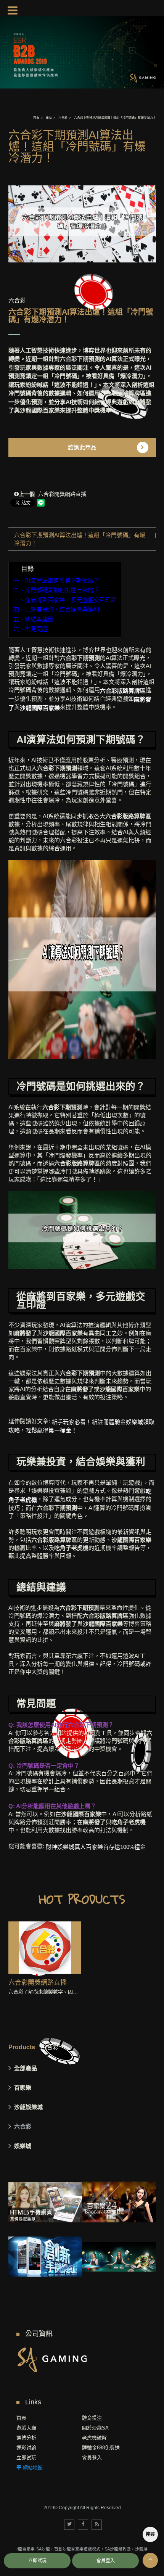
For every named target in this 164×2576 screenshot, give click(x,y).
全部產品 (26, 2068)
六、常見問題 (31, 629)
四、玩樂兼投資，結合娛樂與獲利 (56, 609)
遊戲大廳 (26, 2428)
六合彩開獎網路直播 (52, 494)
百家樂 (23, 2088)
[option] (82, 224)
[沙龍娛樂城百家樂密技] (52, 2359)
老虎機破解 (94, 2438)
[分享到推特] (69, 2525)
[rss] (97, 2525)
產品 (49, 118)
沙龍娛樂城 (28, 2107)
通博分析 (26, 2438)
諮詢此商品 (82, 447)
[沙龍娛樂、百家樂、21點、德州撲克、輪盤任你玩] (119, 2257)
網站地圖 (33, 2467)
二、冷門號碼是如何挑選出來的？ (56, 590)
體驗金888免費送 (101, 2448)
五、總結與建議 (33, 619)
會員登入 (92, 2458)
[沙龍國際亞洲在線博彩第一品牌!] (119, 2202)
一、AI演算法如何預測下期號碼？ (56, 580)
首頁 (36, 118)
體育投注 (92, 2418)
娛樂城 (23, 2146)
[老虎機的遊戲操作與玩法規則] (45, 2257)
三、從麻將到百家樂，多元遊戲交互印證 (65, 600)
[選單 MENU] (13, 10)
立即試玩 (26, 2458)
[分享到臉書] (83, 2525)
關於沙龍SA (95, 2428)
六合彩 (63, 118)
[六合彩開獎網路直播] (45, 1948)
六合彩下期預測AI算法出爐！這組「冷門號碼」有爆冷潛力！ (80, 539)
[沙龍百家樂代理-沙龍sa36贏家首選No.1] (45, 2202)
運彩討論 (26, 2448)
